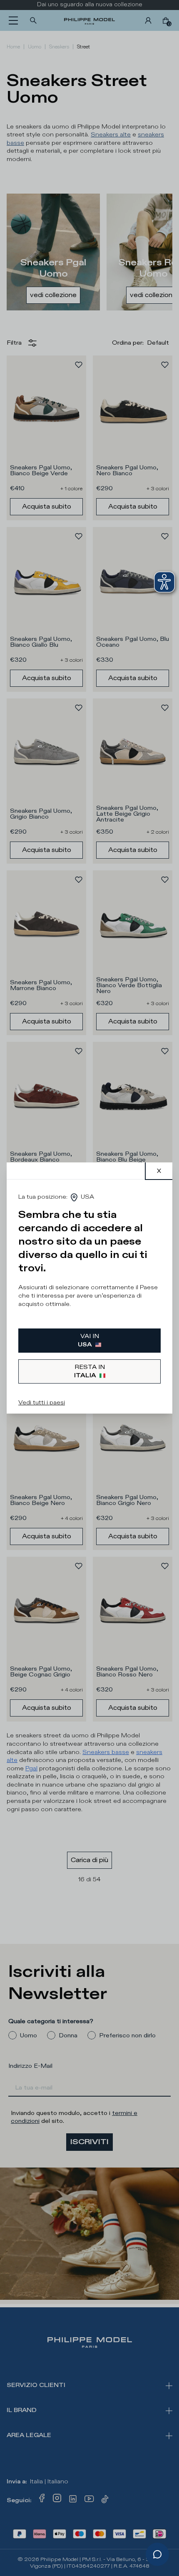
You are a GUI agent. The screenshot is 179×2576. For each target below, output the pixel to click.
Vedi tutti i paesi (42, 1403)
